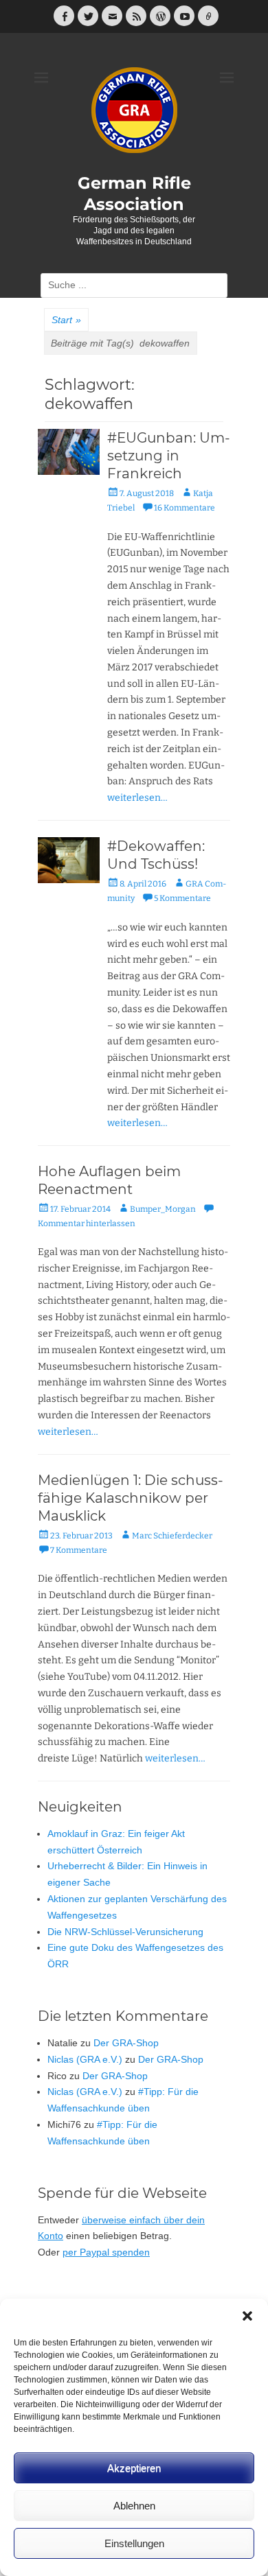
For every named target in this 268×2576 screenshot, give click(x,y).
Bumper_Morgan (163, 1209)
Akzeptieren (134, 2468)
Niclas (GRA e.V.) (85, 2059)
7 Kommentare (79, 1550)
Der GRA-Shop (126, 2043)
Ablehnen (134, 2506)
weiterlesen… (137, 798)
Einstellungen (134, 2543)
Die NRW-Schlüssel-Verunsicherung (125, 1932)
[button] (247, 2316)
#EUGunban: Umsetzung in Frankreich (169, 456)
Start (66, 320)
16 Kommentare (185, 508)
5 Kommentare (182, 898)
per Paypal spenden (106, 2252)
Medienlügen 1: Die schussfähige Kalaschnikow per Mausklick (131, 1498)
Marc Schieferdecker (172, 1536)
